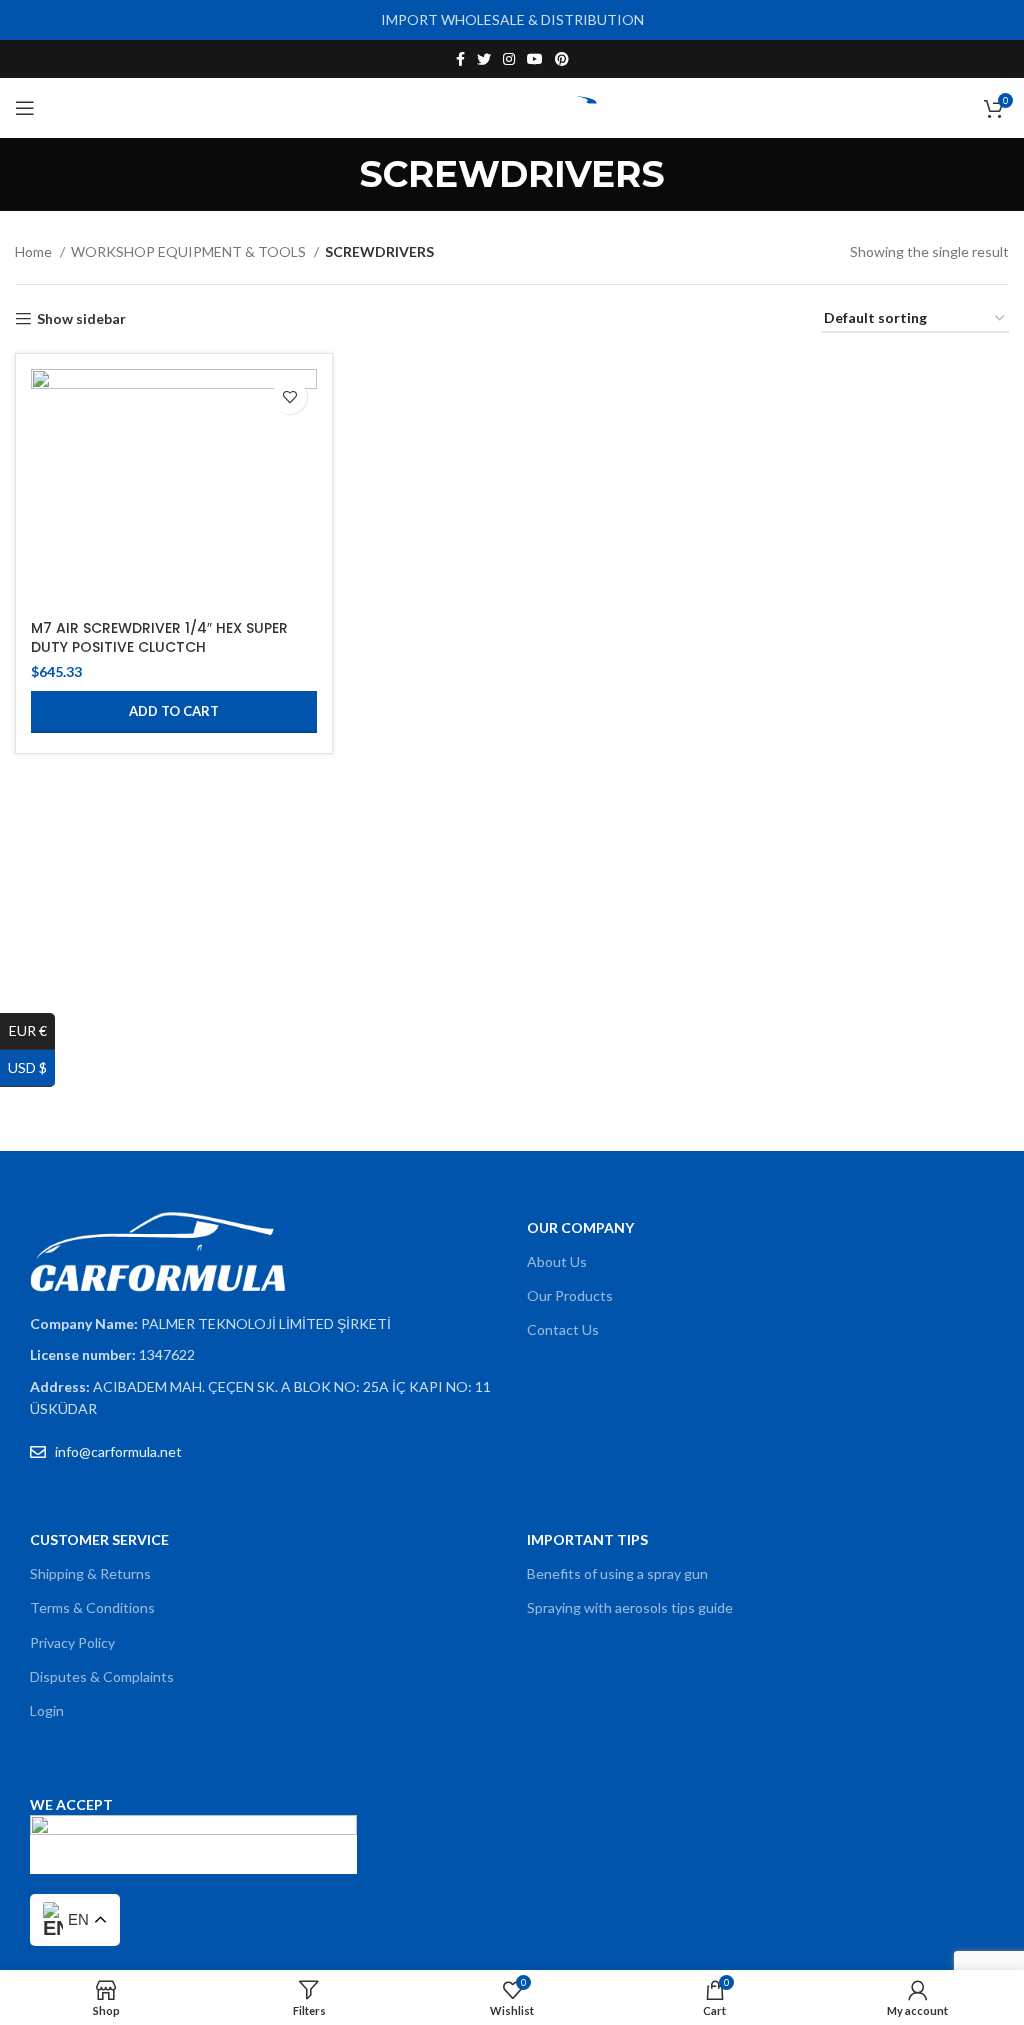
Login (47, 1710)
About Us (557, 1261)
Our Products (570, 1295)
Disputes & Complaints (102, 1676)
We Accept (71, 1804)
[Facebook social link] (460, 59)
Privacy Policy (72, 1642)
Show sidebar (81, 319)
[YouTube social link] (535, 59)
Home (35, 251)
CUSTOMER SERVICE (99, 1539)
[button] (174, 712)
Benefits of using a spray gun (617, 1573)
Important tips (587, 1539)
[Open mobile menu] (25, 108)
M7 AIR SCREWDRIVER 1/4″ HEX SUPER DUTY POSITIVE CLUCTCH (159, 638)
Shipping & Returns (90, 1573)
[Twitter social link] (484, 59)
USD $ (31, 1067)
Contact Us (563, 1329)
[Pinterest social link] (562, 59)
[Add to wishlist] (289, 396)
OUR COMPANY (580, 1227)
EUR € (32, 1030)
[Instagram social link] (509, 59)
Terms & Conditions (92, 1607)
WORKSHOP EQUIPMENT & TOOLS (190, 251)
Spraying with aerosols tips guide (630, 1607)
